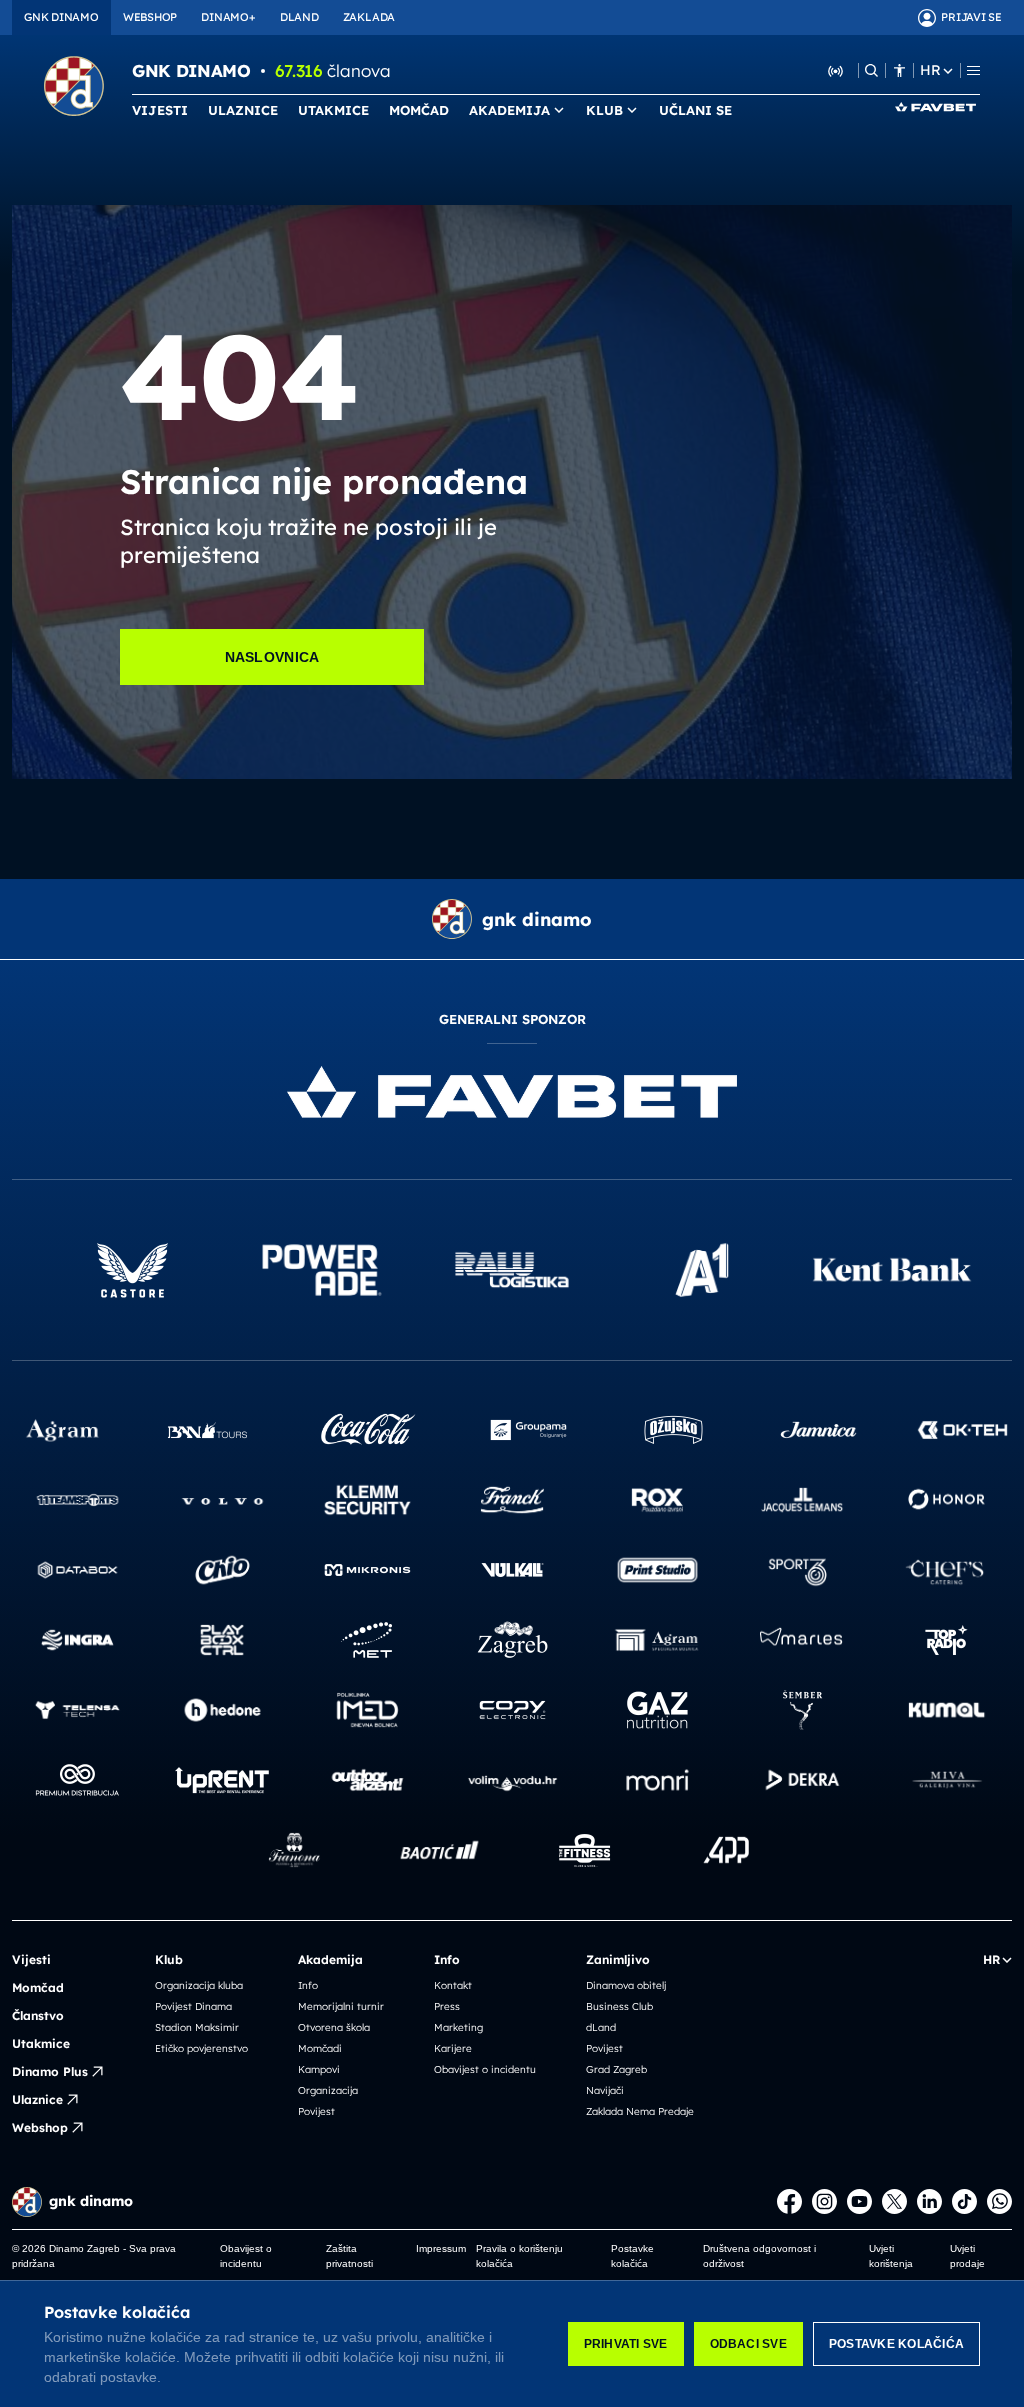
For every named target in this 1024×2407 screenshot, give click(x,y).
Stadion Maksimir (197, 2027)
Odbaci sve (748, 2344)
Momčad (38, 1987)
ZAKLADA (369, 17)
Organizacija (328, 2090)
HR (930, 70)
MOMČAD (419, 110)
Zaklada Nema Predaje (640, 2111)
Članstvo (38, 2015)
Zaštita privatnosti (349, 2256)
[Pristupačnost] (899, 70)
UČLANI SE (695, 110)
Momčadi (320, 2048)
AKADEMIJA (509, 110)
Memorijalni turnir (341, 2006)
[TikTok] (964, 2201)
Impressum (441, 2248)
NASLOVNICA (272, 657)
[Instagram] (824, 2201)
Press (447, 2006)
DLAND (299, 17)
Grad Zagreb (616, 2069)
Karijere (453, 2048)
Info (308, 1985)
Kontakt (453, 1985)
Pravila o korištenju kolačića (519, 2256)
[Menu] (973, 70)
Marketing (458, 2027)
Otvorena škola (334, 2027)
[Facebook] (789, 2201)
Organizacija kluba (199, 1985)
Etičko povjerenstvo (201, 2048)
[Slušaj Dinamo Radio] (836, 70)
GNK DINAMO (61, 17)
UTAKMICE (333, 110)
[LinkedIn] (929, 2201)
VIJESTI (160, 110)
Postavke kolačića (896, 2344)
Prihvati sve (626, 2344)
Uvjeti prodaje (967, 2256)
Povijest (316, 2111)
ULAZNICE (243, 110)
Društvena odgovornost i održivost (759, 2256)
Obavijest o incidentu (485, 2069)
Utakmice (41, 2043)
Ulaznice (37, 2099)
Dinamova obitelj (626, 1985)
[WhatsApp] (999, 2201)
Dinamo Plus (50, 2071)
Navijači (605, 2090)
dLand (601, 2027)
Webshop (40, 2127)
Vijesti (31, 1959)
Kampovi (319, 2069)
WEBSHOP (150, 17)
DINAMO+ (228, 17)
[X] (894, 2201)
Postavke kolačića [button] (632, 2256)
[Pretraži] (871, 70)
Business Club (619, 2006)
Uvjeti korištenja (891, 2256)
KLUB (604, 110)
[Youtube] (859, 2201)
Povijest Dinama (193, 2006)
